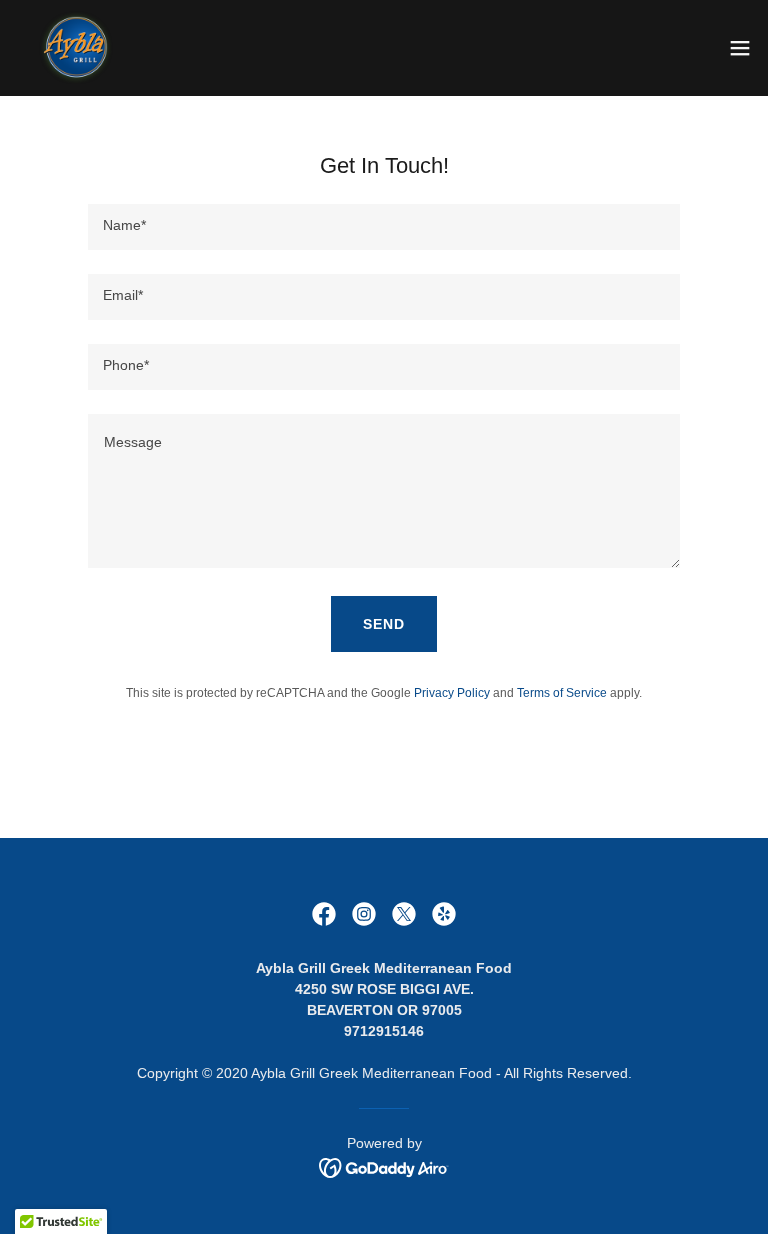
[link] (76, 48)
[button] (740, 48)
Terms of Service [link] (562, 693)
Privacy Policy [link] (452, 693)
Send (384, 624)
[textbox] (384, 227)
